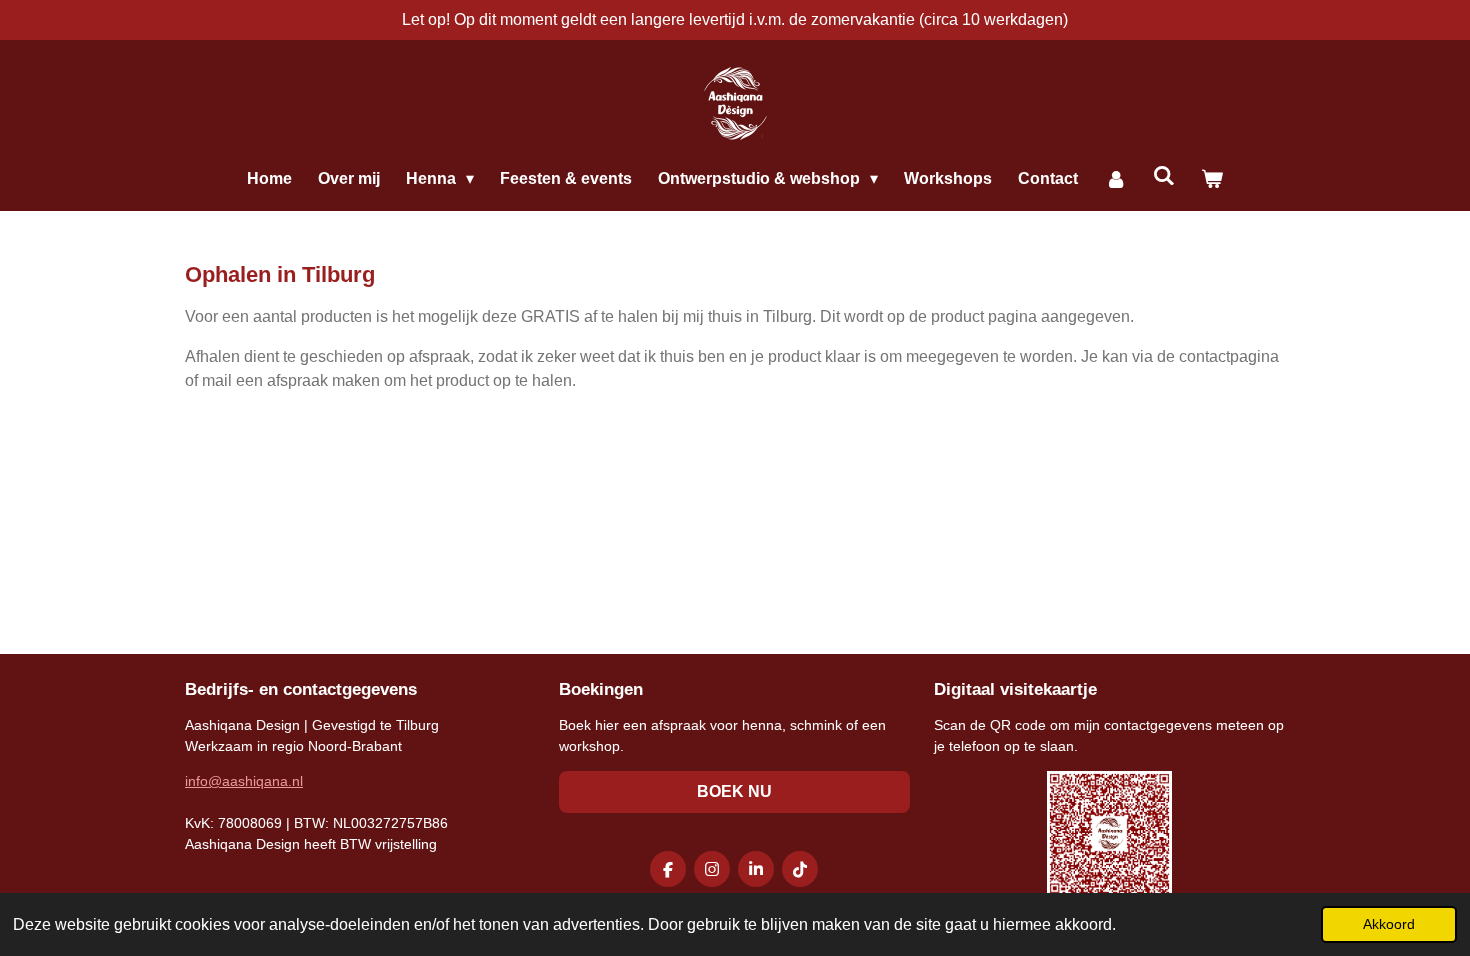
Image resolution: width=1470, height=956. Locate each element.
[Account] (1115, 179)
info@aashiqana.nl (244, 781)
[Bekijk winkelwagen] (1212, 179)
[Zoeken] (1164, 176)
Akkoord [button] (1389, 924)
